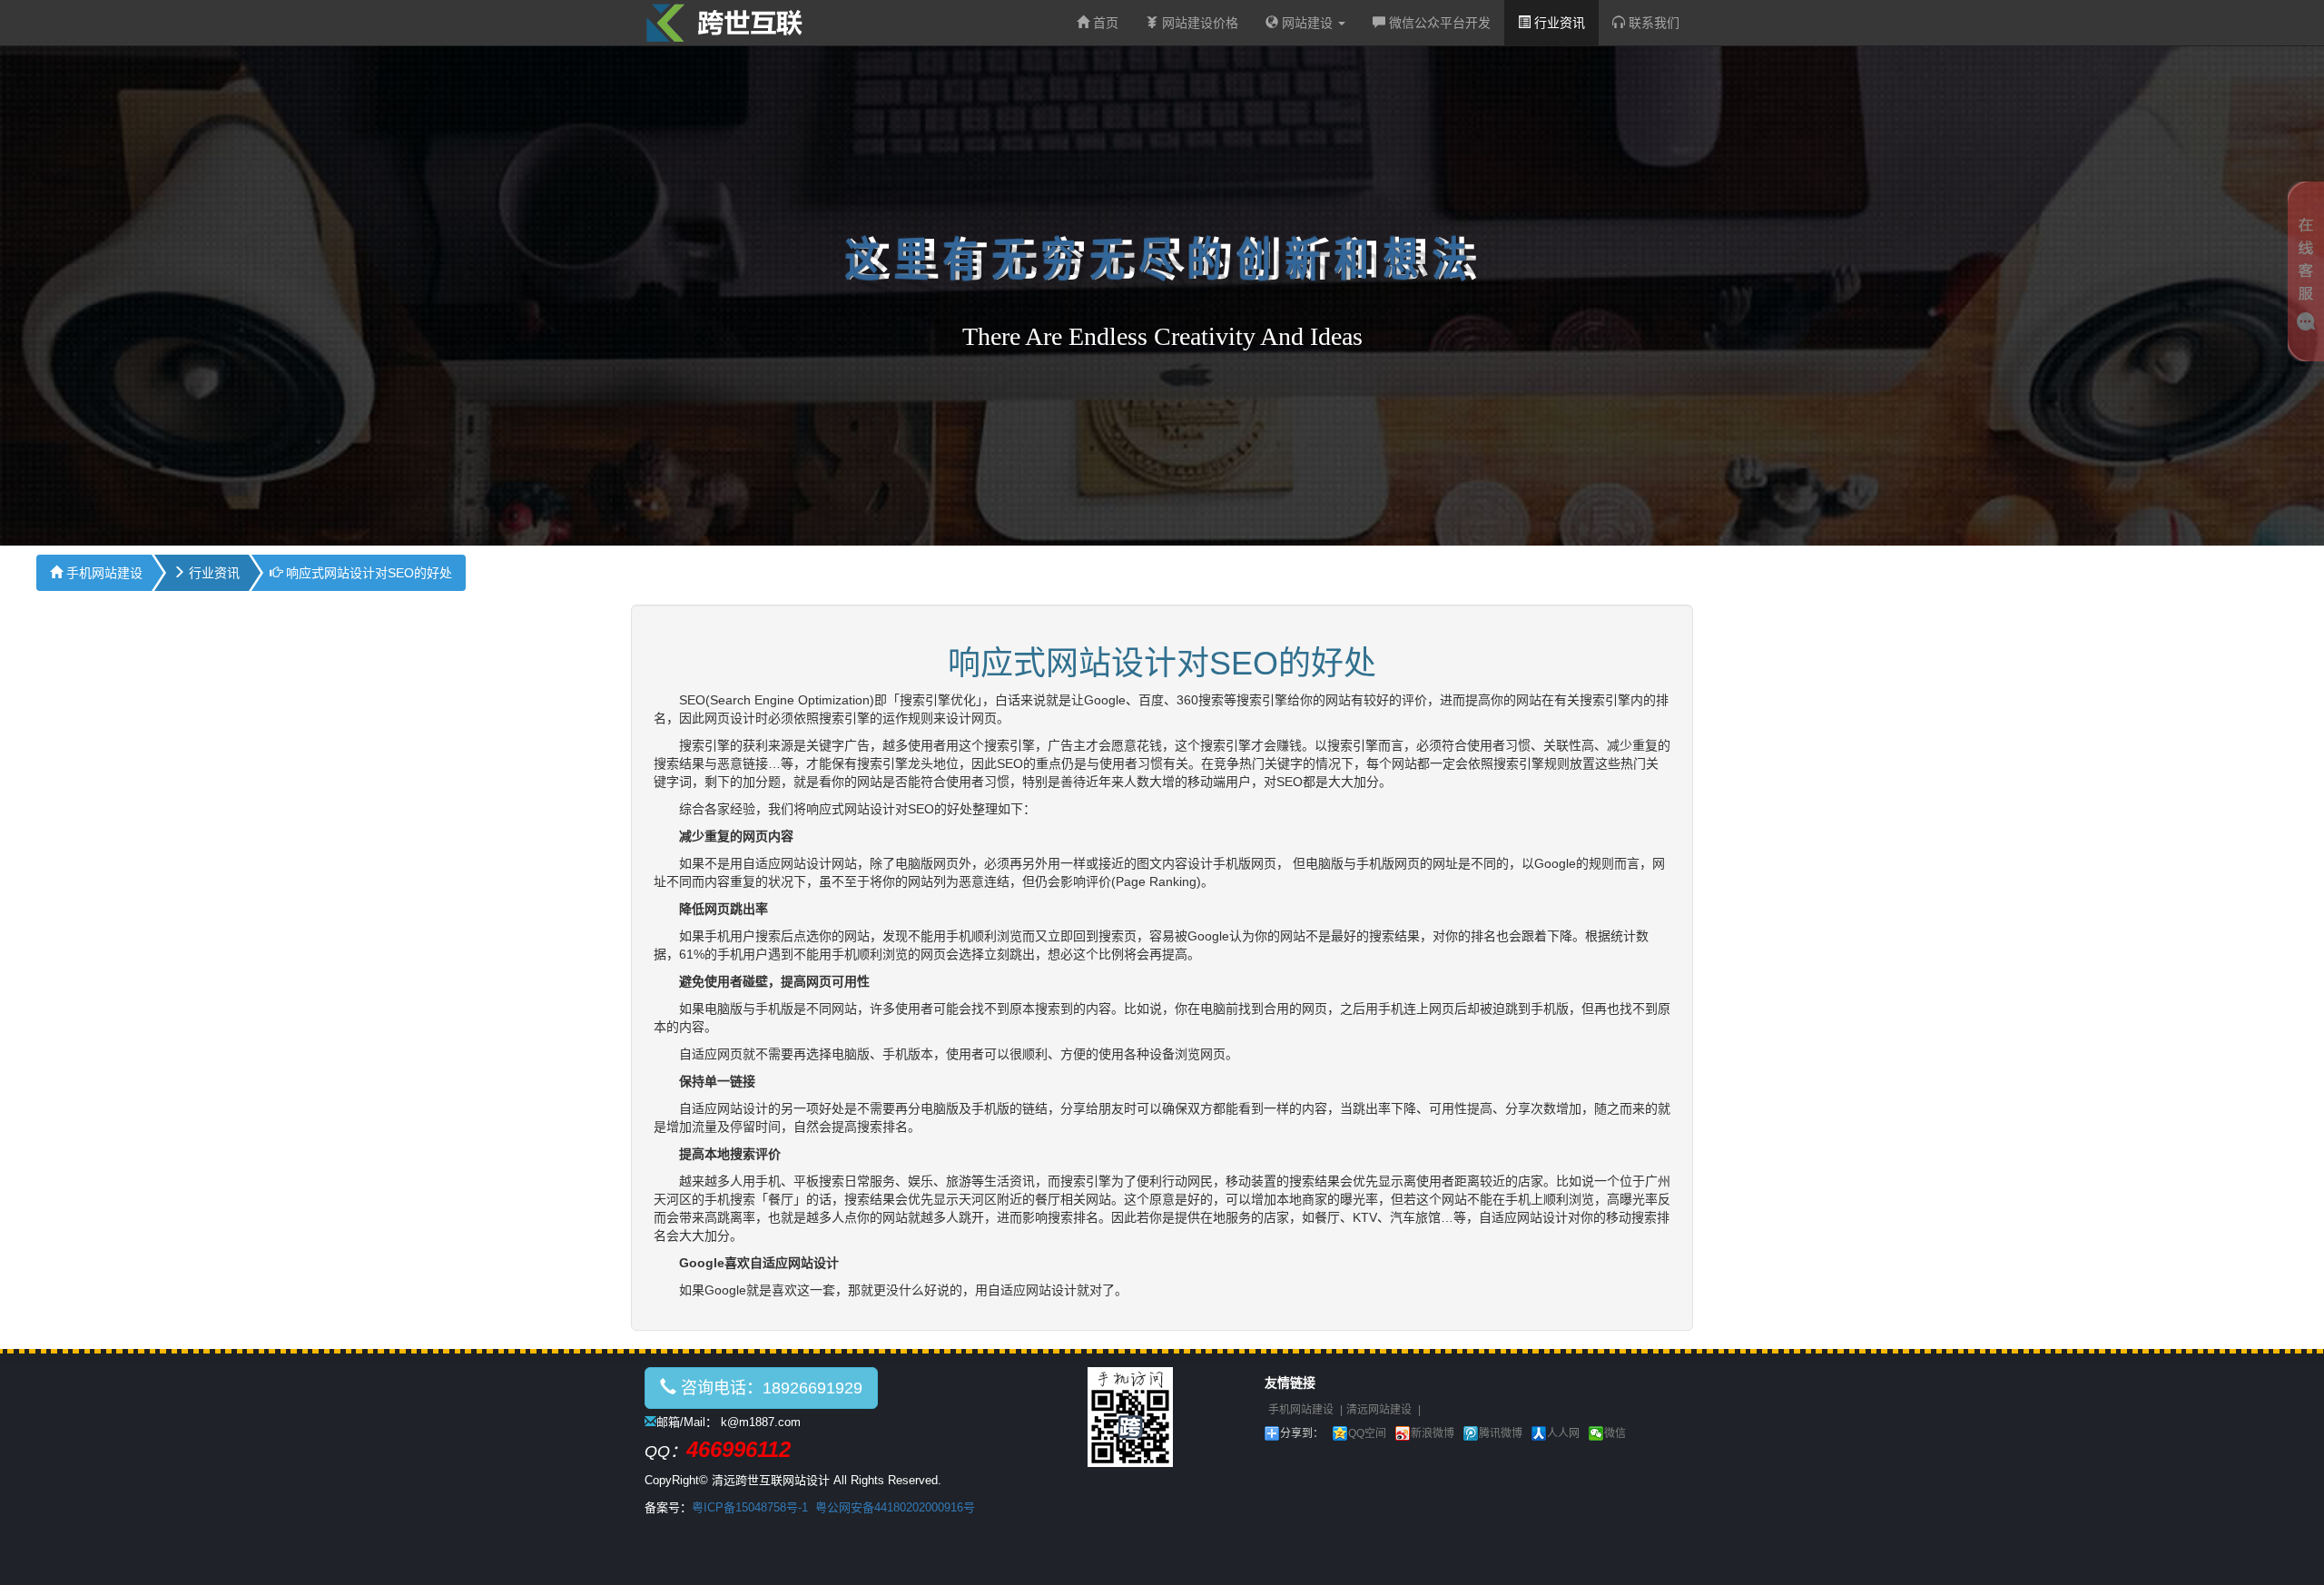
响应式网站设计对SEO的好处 (367, 573)
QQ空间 (1367, 1433)
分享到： (1302, 1433)
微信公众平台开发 (1438, 23)
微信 (1615, 1433)
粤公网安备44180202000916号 (895, 1507)
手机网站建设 (103, 573)
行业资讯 (1558, 23)
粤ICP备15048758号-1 (750, 1507)
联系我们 (1652, 23)
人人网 (1563, 1433)
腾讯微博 (1501, 1433)
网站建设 (1307, 23)
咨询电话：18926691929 (769, 1388)
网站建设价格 (1198, 23)
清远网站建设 (1379, 1410)
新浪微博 (1433, 1433)
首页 (1104, 23)
